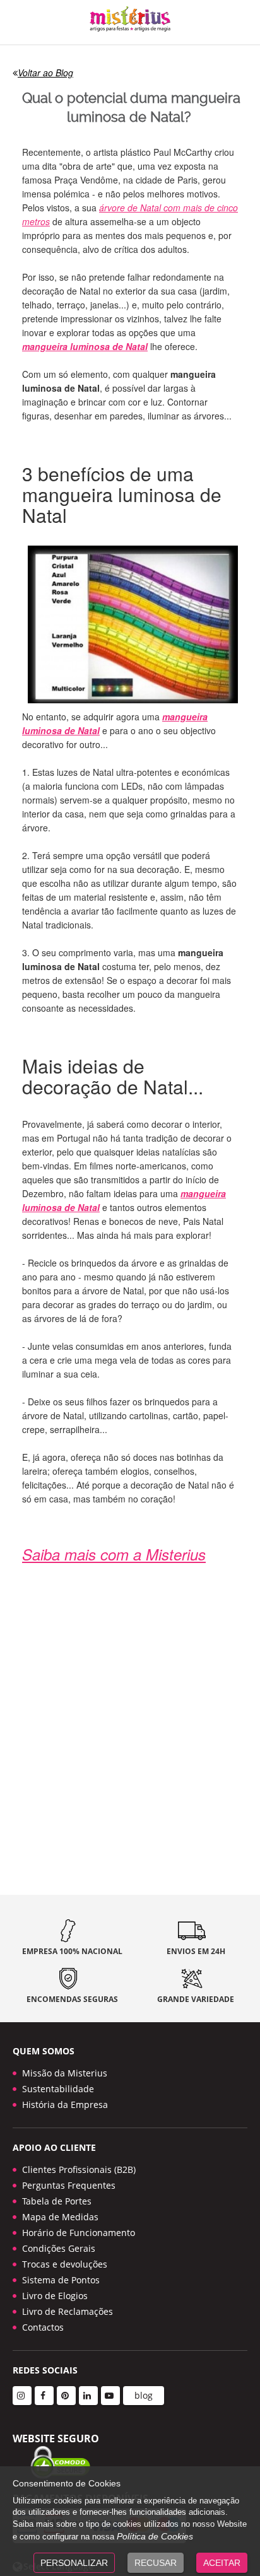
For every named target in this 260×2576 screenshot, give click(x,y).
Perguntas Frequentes (69, 2185)
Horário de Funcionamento (79, 2233)
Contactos (43, 2327)
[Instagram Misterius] (22, 2396)
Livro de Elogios (55, 2296)
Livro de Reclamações (68, 2311)
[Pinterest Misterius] (66, 2396)
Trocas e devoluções (65, 2264)
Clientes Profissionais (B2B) (79, 2169)
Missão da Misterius (65, 2073)
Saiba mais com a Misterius (114, 1554)
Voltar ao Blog (45, 73)
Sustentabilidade (58, 2089)
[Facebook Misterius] (44, 2396)
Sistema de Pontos (61, 2280)
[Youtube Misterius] (110, 2396)
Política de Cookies (155, 2536)
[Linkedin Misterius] (88, 2396)
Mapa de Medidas (60, 2217)
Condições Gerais (59, 2248)
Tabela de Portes (57, 2201)
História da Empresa (65, 2105)
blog (144, 2395)
